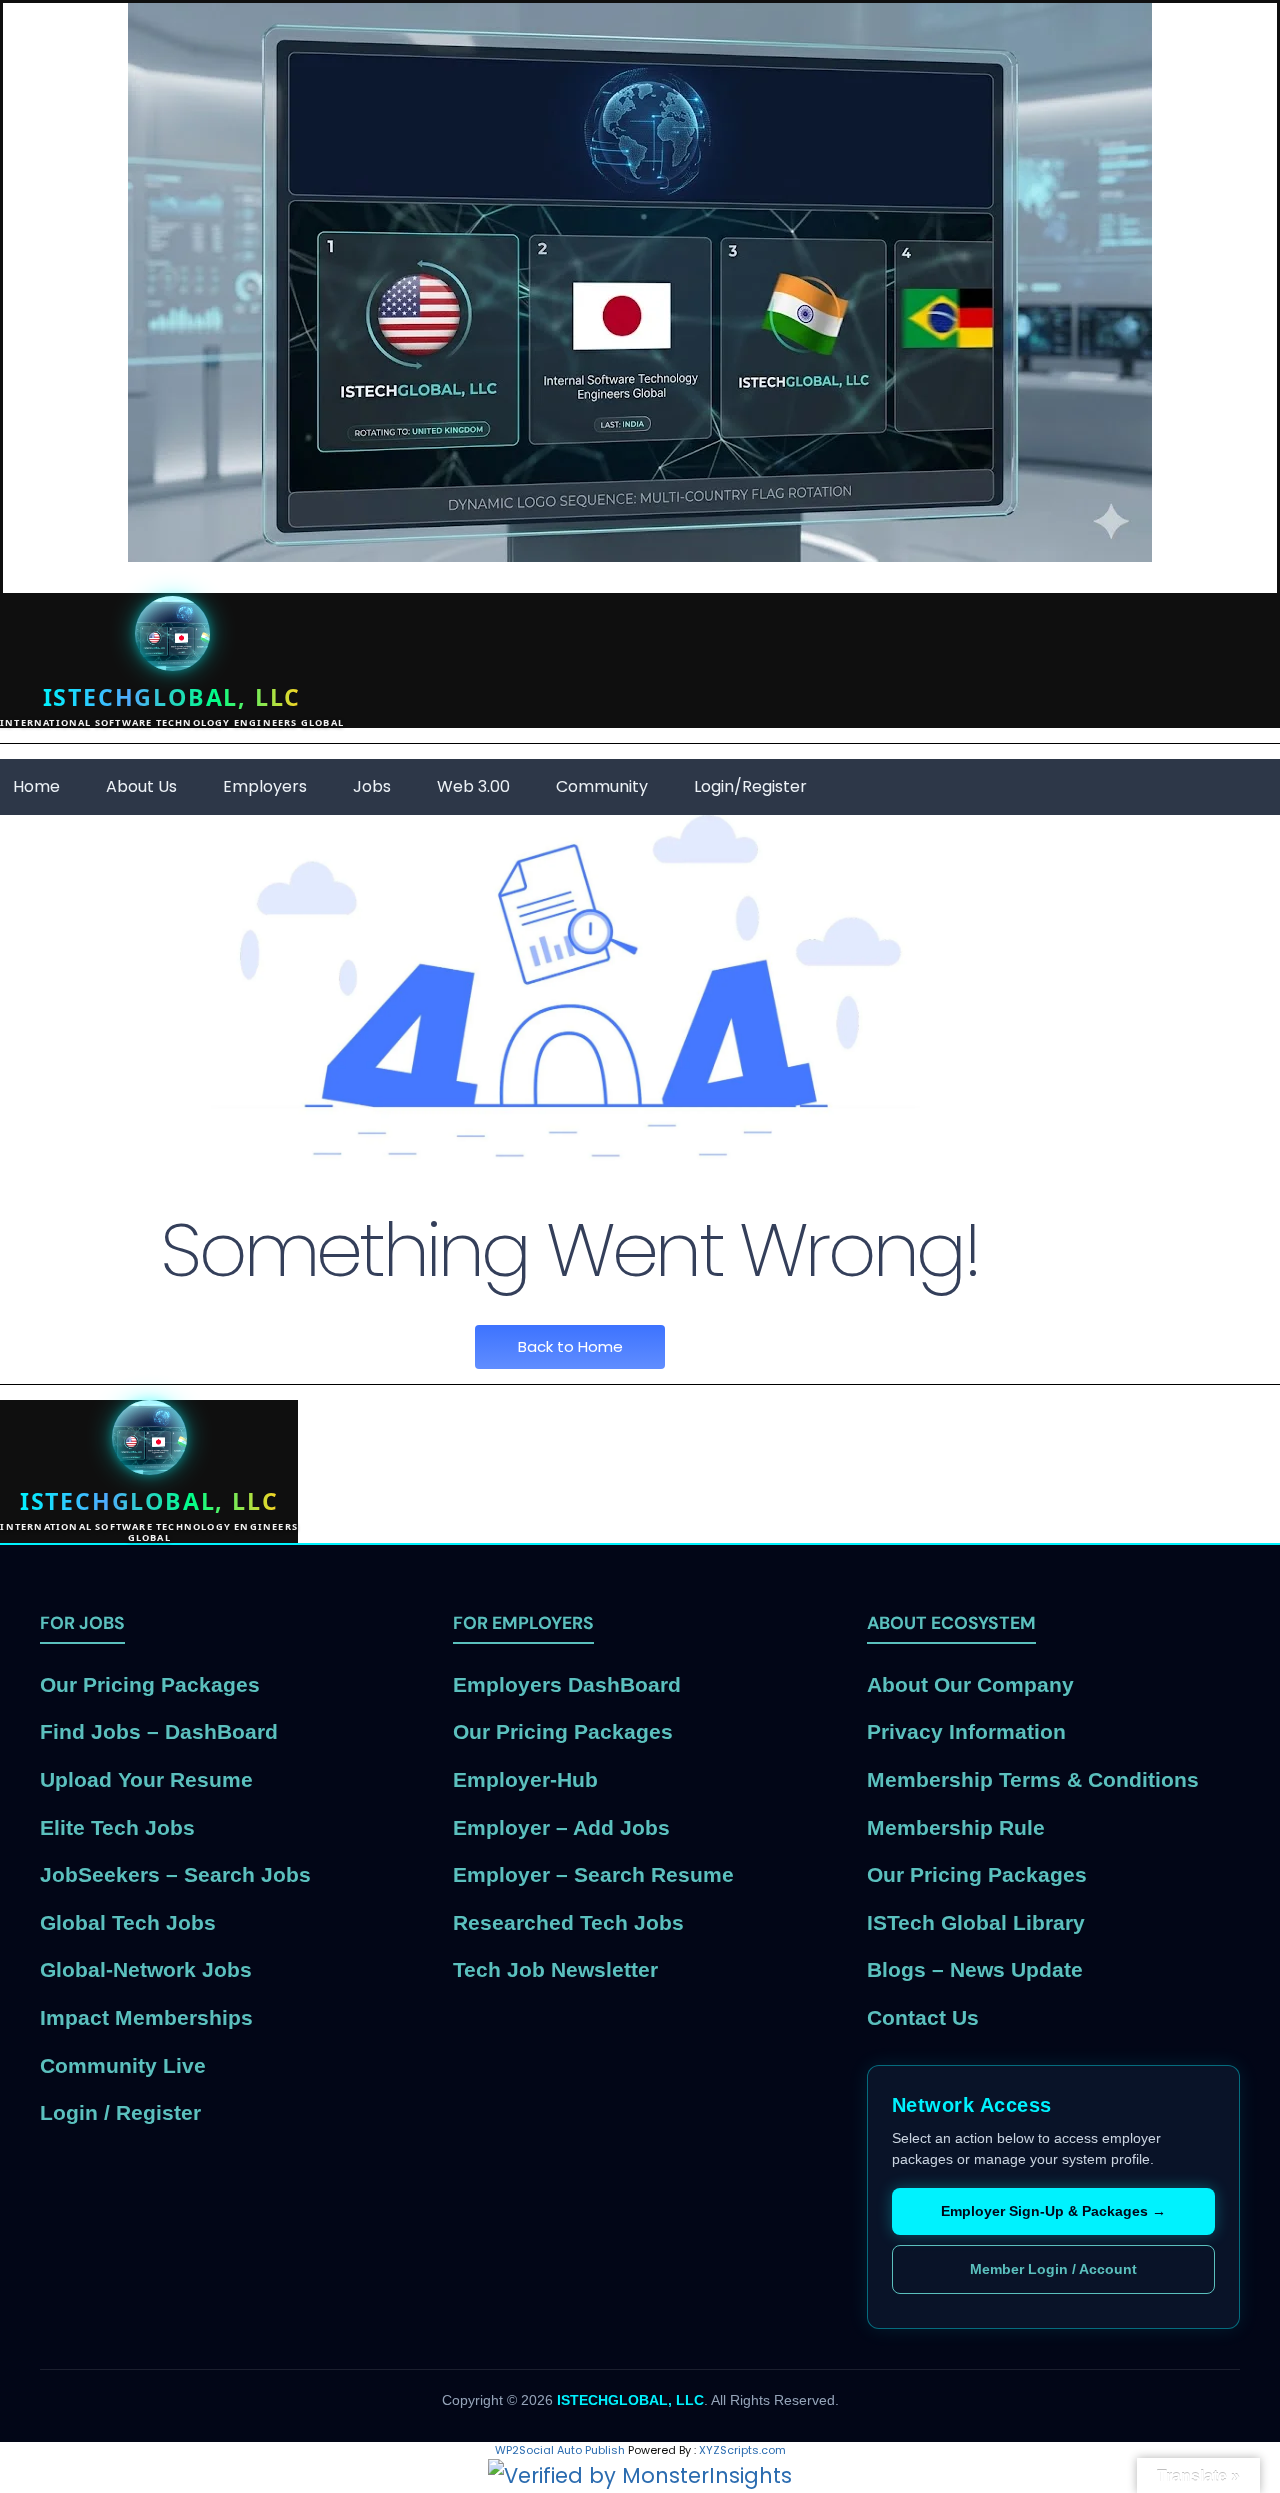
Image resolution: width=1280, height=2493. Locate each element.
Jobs (372, 786)
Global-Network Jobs (146, 1969)
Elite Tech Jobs (117, 1827)
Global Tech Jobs (128, 1922)
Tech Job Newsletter (555, 1969)
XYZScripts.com (742, 2450)
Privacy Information (966, 1731)
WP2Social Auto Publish (560, 2450)
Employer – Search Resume (593, 1874)
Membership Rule (956, 1827)
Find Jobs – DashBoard (159, 1731)
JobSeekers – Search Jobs (175, 1874)
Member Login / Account (1053, 2269)
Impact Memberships (146, 2017)
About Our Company (970, 1684)
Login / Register (120, 2112)
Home (36, 786)
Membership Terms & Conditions (1033, 1779)
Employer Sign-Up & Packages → (1053, 2211)
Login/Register (750, 786)
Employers (265, 786)
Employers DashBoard (567, 1684)
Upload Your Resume (146, 1779)
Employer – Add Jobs (561, 1827)
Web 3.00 (473, 786)
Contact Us (923, 2017)
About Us (141, 786)
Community (602, 786)
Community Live (123, 2065)
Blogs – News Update (975, 1969)
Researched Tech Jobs (568, 1922)
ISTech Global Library (976, 1922)
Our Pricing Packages (150, 1684)
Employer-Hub (525, 1779)
